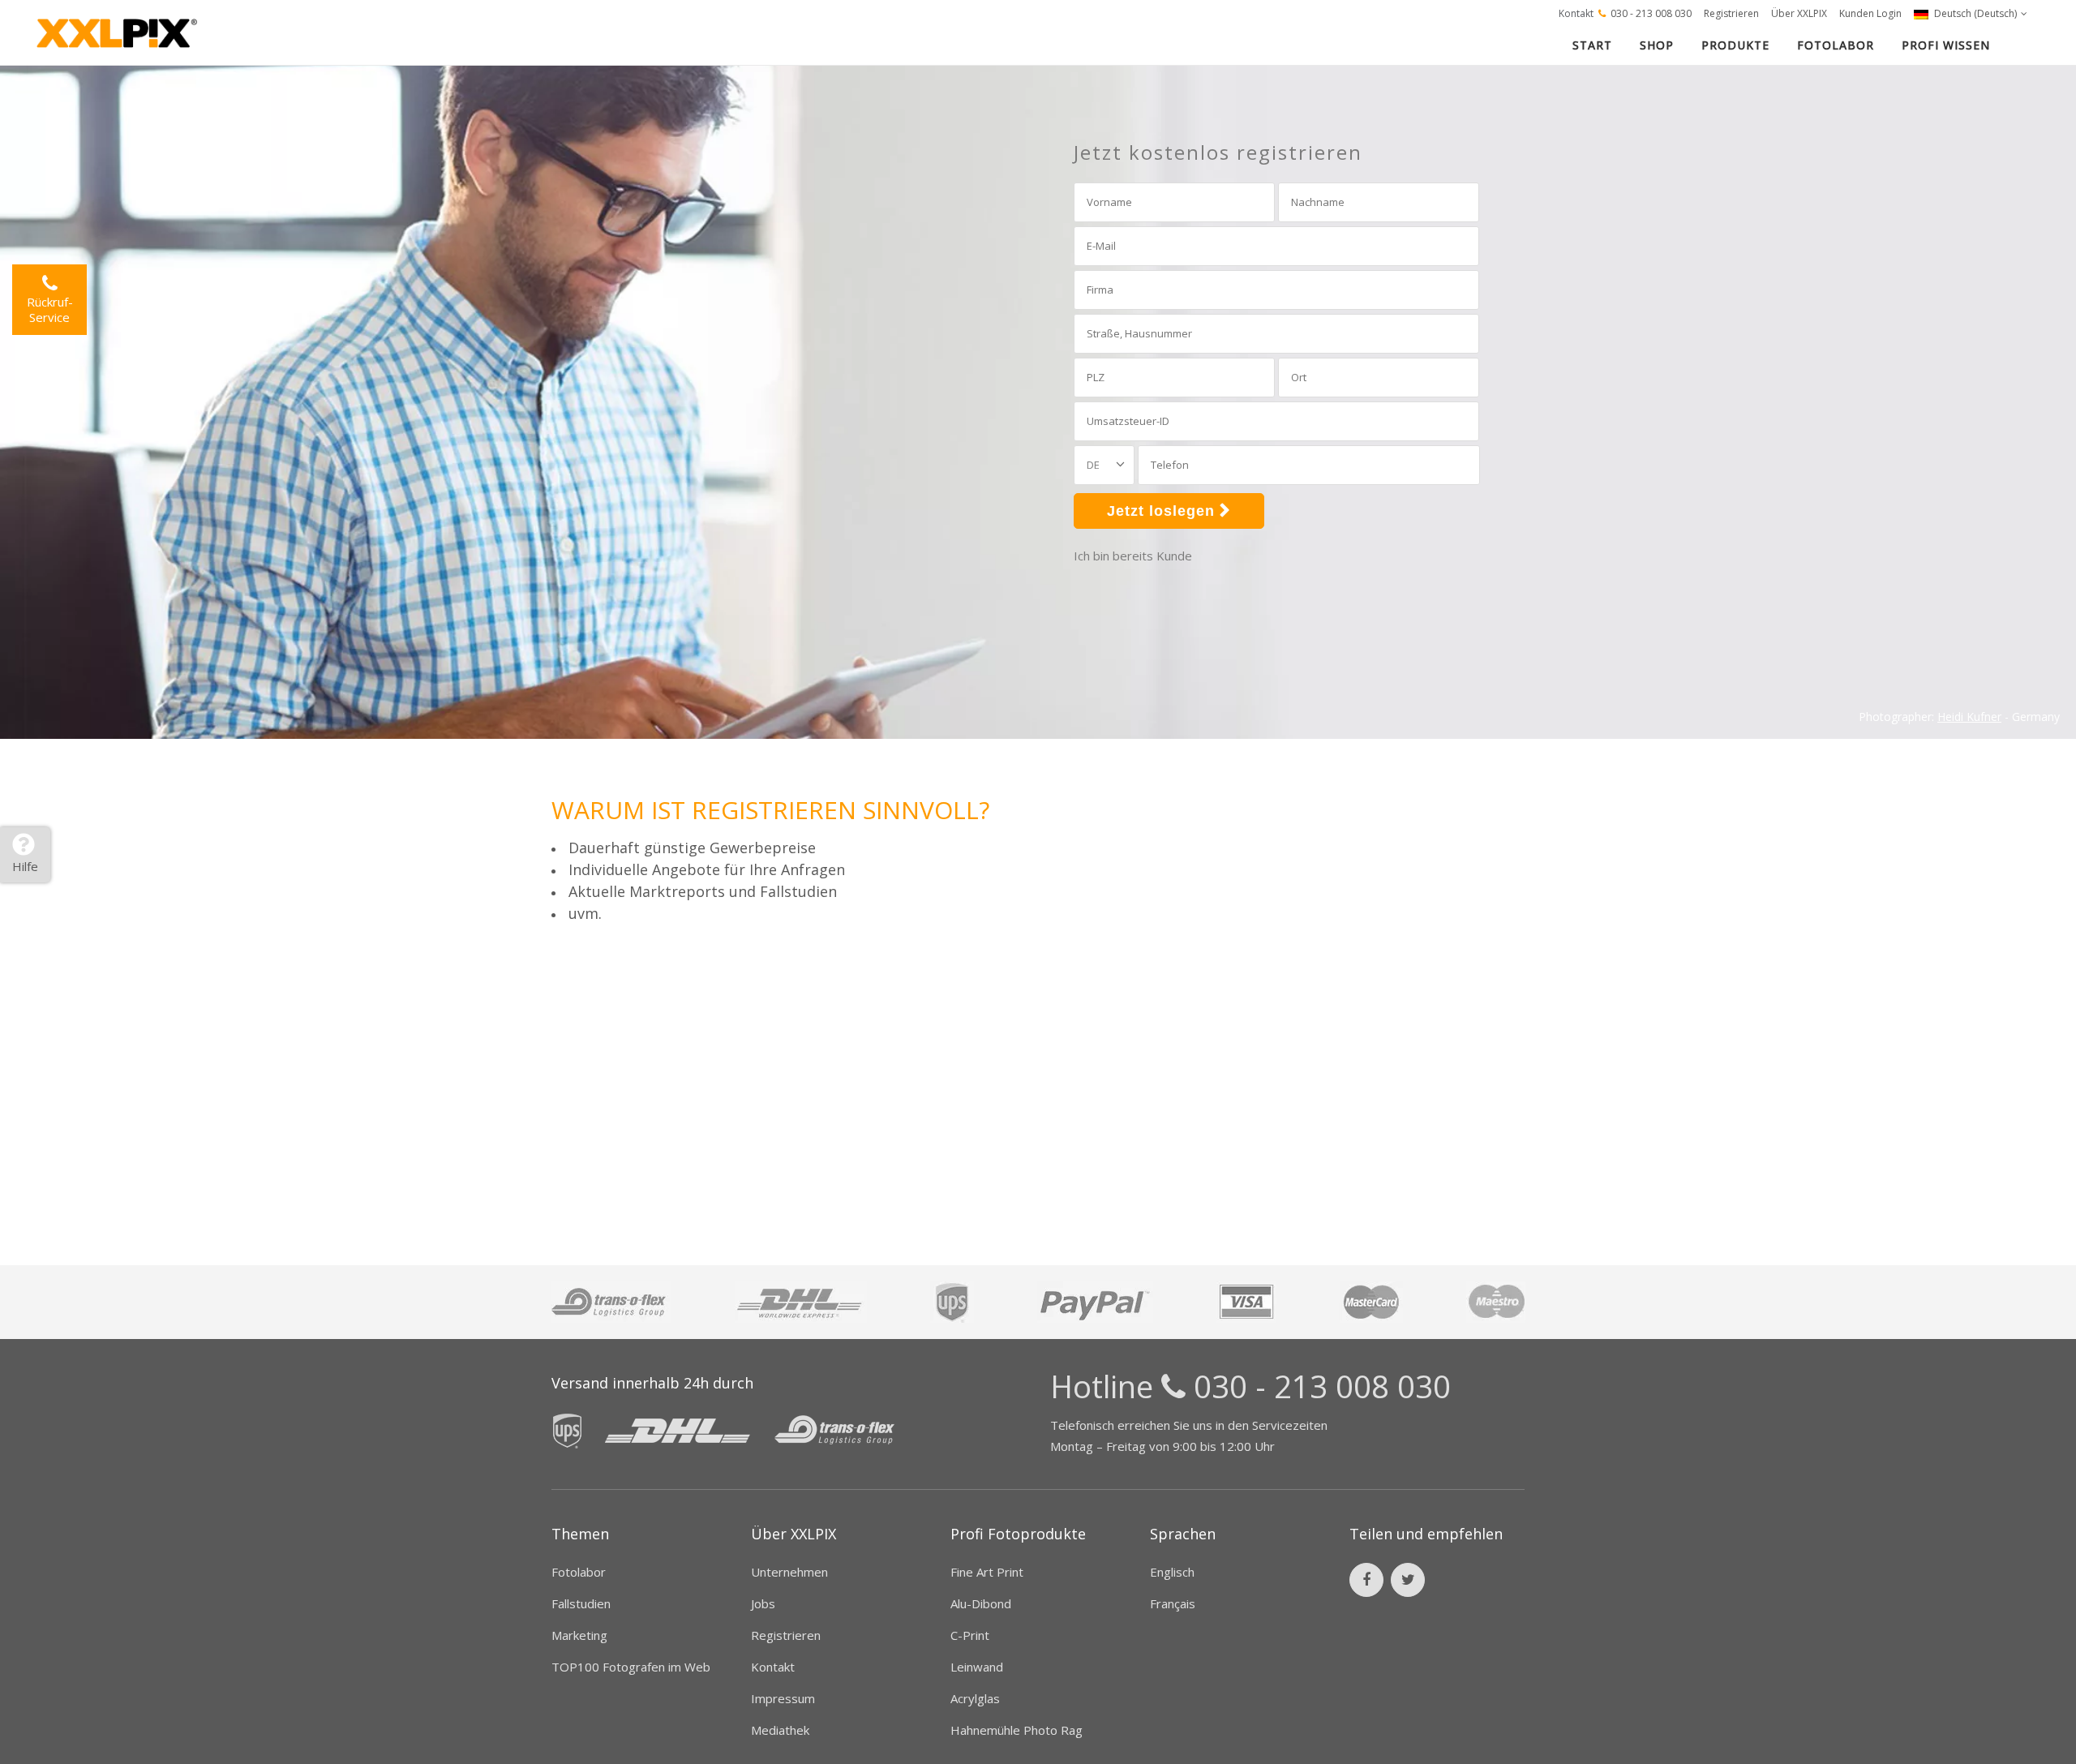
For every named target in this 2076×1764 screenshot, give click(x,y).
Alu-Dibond (981, 1603)
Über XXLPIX (1799, 13)
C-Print (970, 1635)
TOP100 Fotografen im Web (631, 1667)
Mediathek (780, 1730)
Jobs (763, 1603)
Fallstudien (581, 1603)
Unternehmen (789, 1572)
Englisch (1172, 1572)
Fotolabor (579, 1572)
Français (1173, 1603)
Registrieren (1731, 13)
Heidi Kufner (1969, 717)
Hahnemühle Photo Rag (1017, 1730)
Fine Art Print (987, 1572)
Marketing (579, 1635)
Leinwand (977, 1667)
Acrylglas (975, 1698)
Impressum (783, 1698)
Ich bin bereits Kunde (1133, 556)
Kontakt (1576, 13)
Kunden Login (1870, 13)
